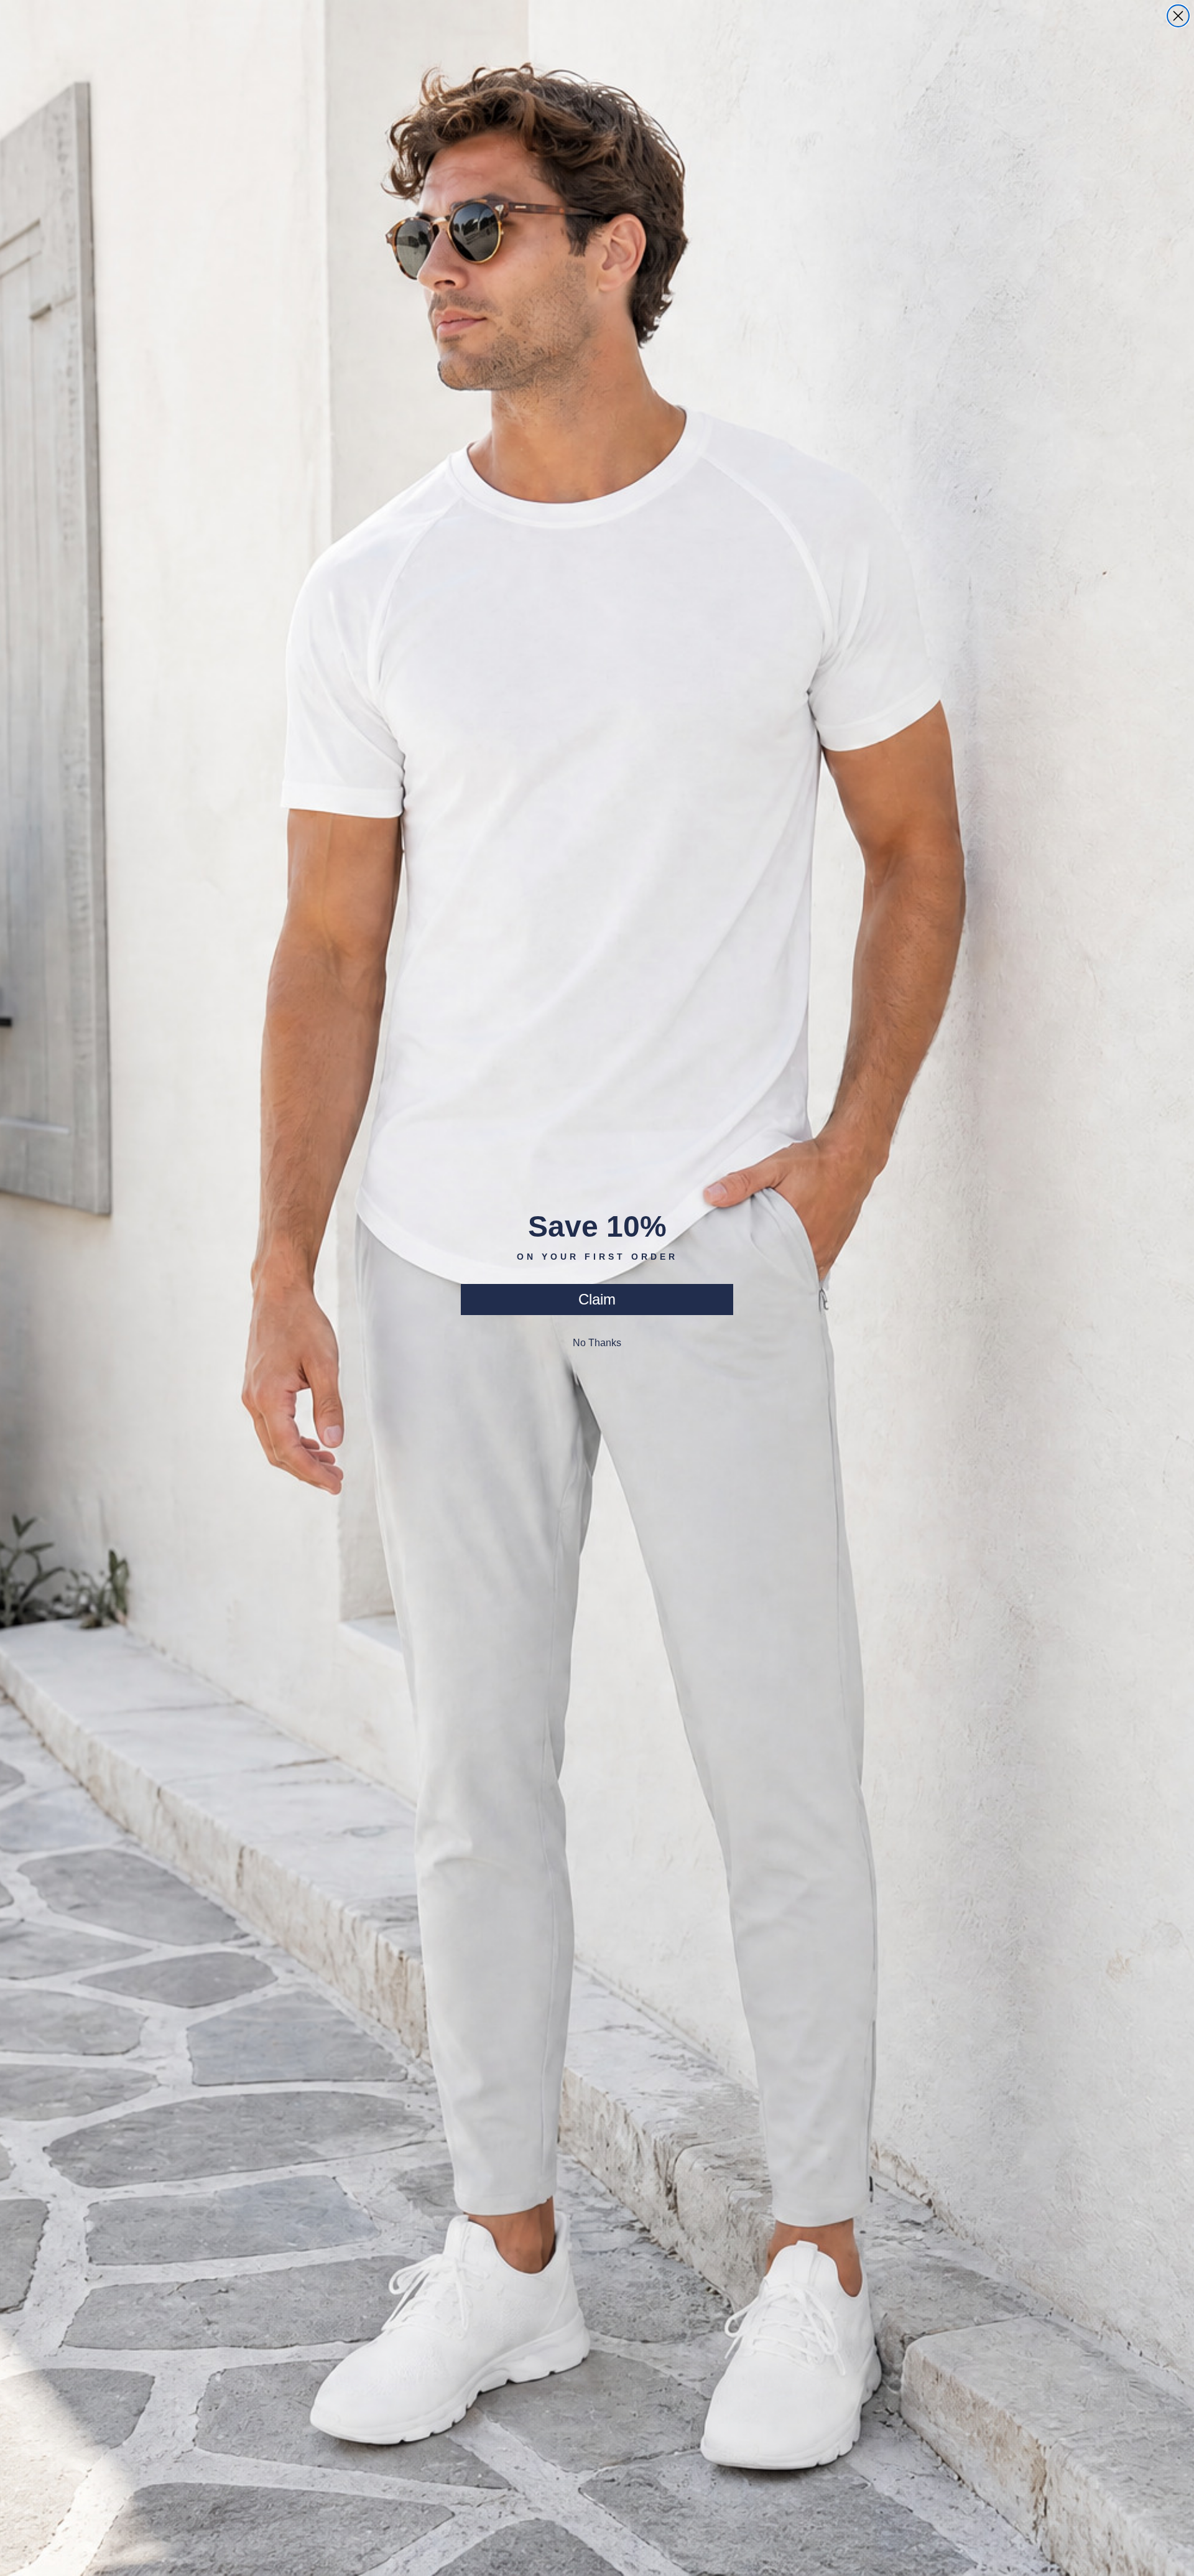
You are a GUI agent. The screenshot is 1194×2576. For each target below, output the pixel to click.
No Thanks (597, 1343)
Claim (597, 1299)
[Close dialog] (1178, 16)
